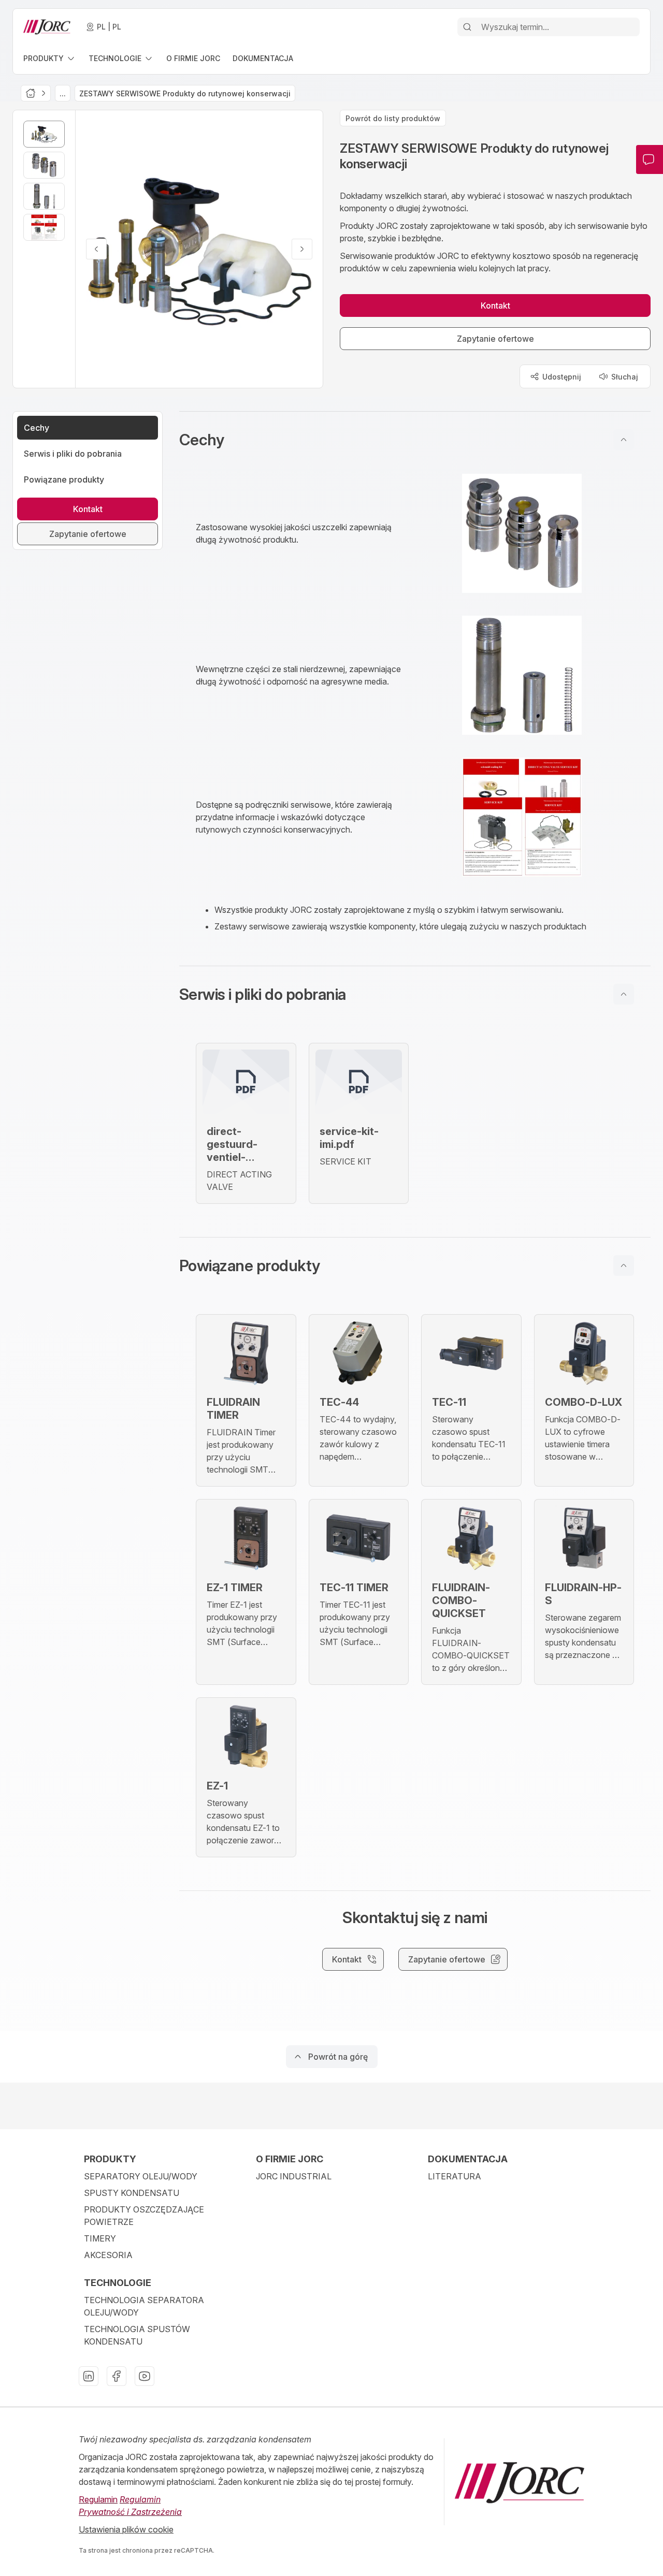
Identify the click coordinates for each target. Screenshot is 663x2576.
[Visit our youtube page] (145, 2376)
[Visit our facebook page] (117, 2376)
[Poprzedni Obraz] (96, 249)
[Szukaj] (467, 27)
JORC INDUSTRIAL (294, 2176)
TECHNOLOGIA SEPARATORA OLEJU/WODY (144, 2306)
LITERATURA (455, 2176)
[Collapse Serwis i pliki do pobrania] (624, 994)
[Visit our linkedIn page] (89, 2376)
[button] (415, 440)
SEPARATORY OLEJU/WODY (141, 2176)
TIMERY (100, 2238)
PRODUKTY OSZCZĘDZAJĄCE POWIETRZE (144, 2216)
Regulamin (98, 2499)
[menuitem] (50, 58)
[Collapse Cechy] (624, 440)
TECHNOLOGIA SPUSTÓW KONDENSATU (137, 2335)
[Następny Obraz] (302, 249)
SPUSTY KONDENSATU (132, 2193)
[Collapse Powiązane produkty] (624, 1265)
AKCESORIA (108, 2255)
